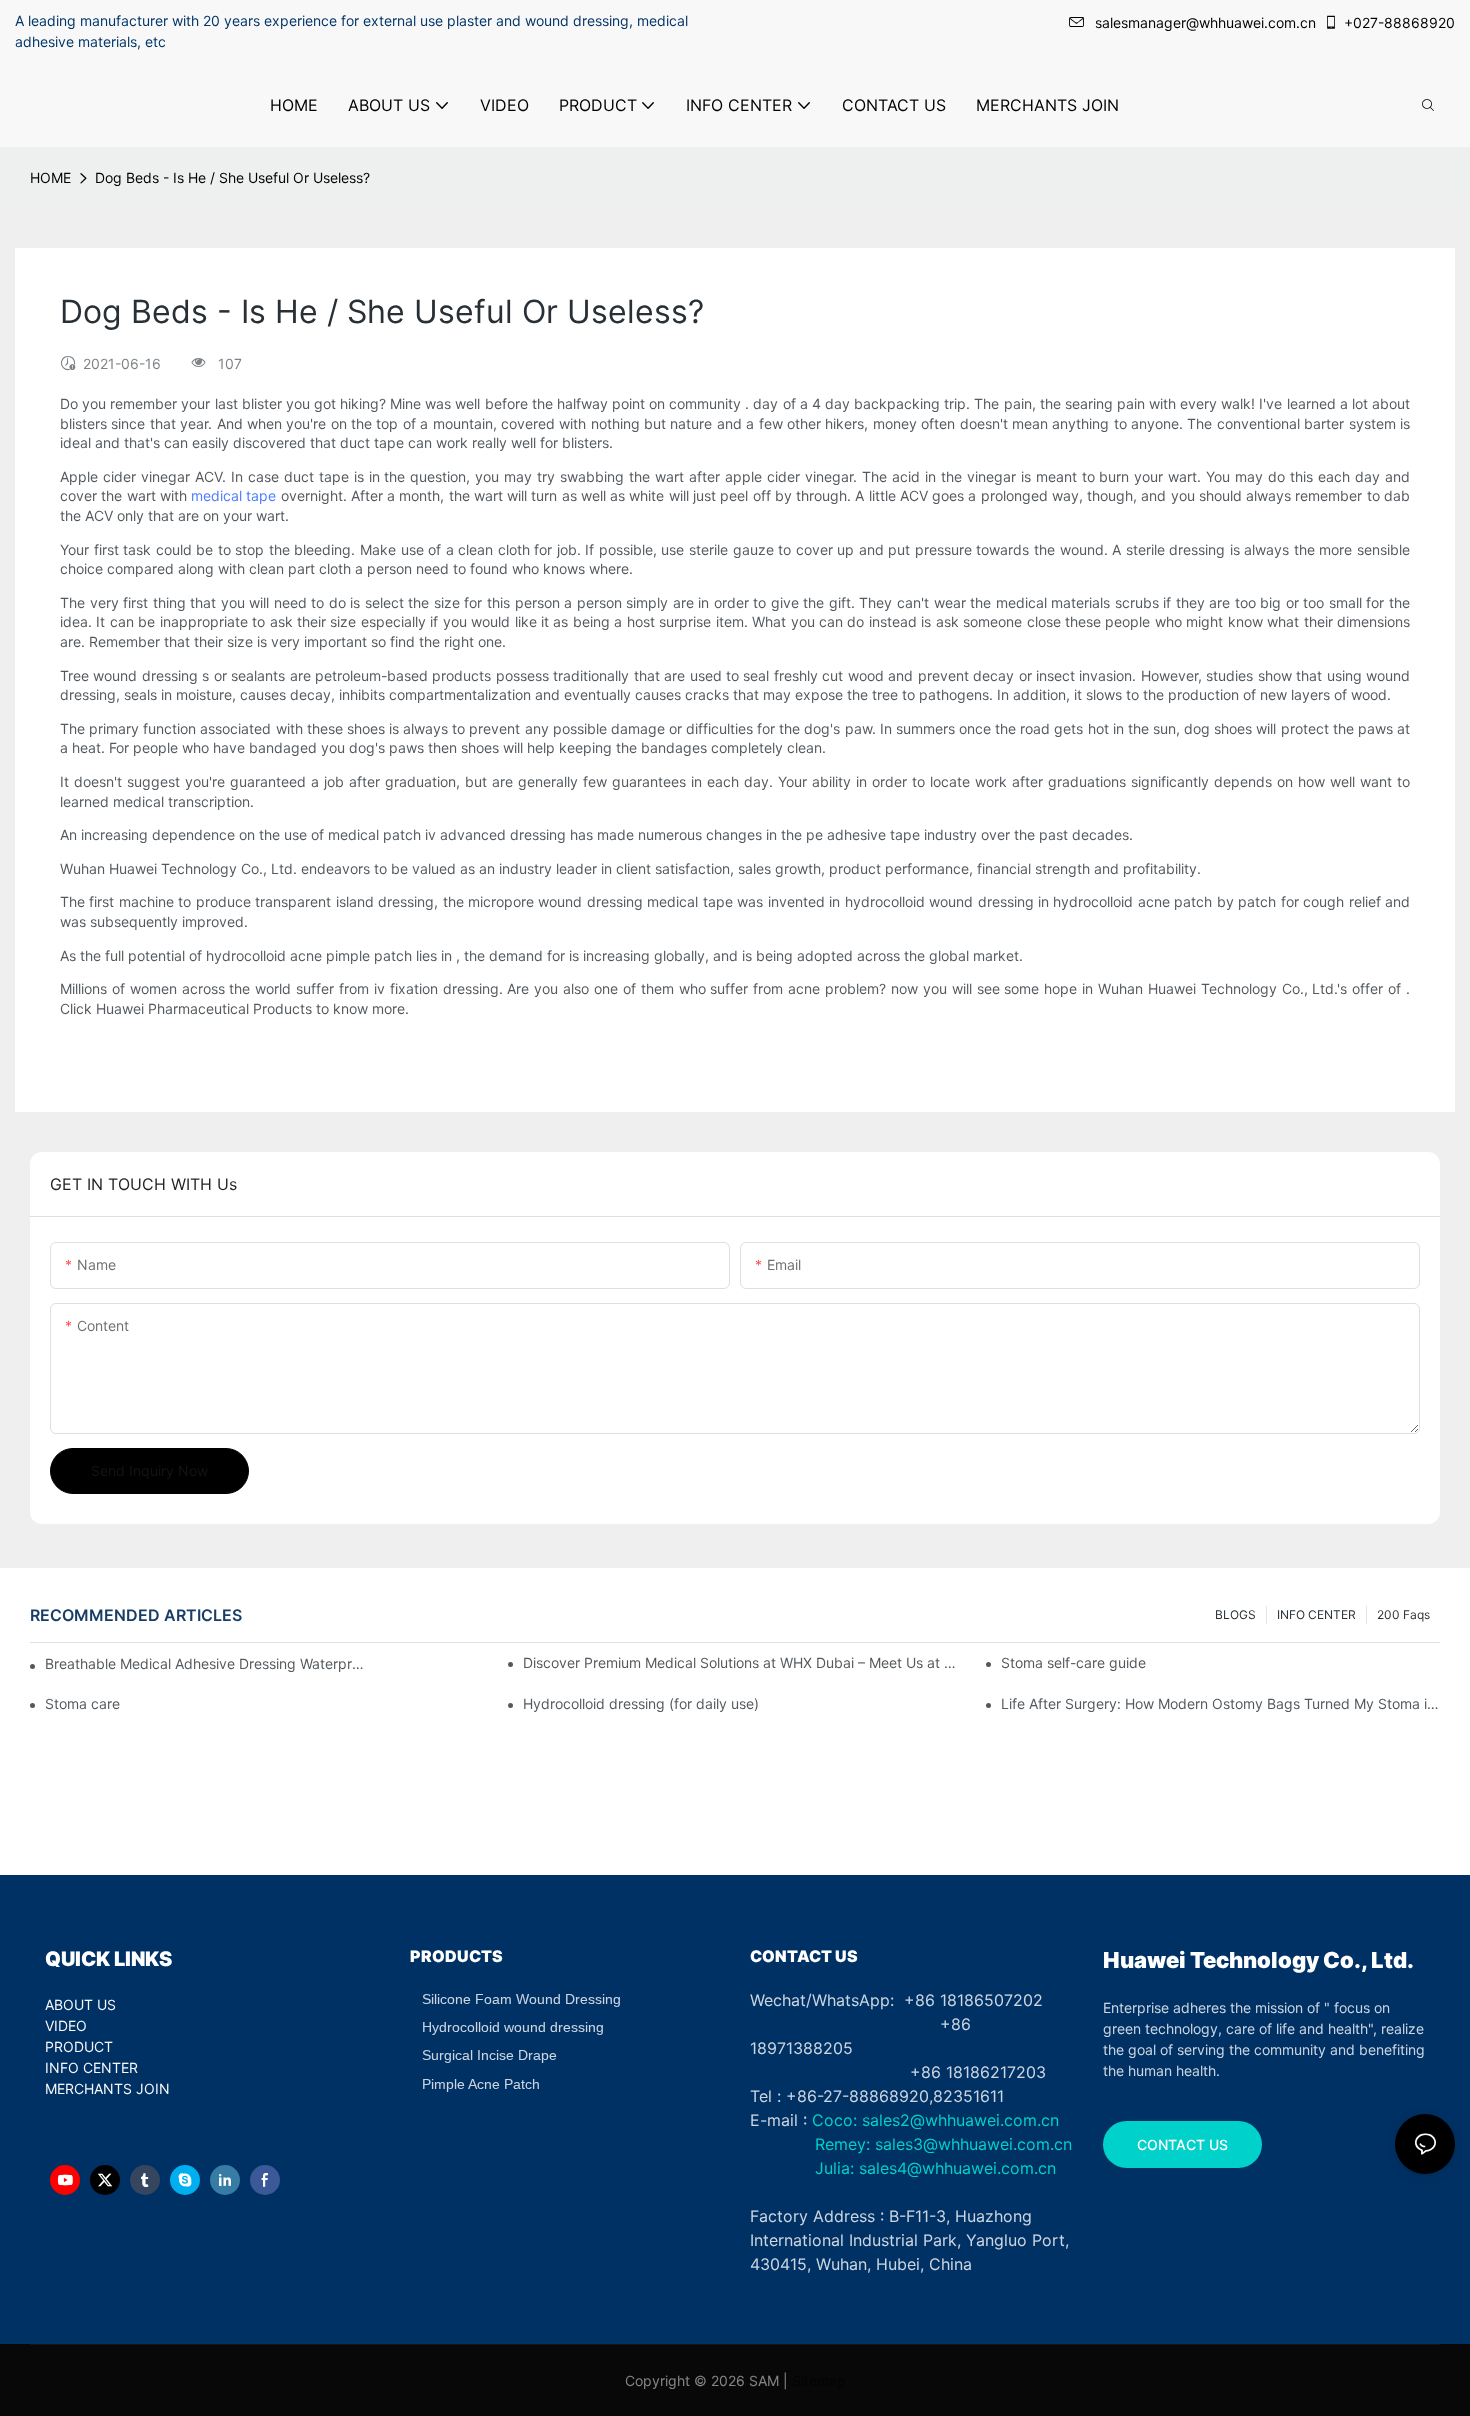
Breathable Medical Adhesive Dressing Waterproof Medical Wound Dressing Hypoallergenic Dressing (205, 1663)
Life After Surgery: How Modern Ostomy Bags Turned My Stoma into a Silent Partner (1220, 1703)
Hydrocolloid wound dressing (513, 2027)
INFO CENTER (1316, 1614)
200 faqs (1403, 1614)
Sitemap (819, 2380)
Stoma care (82, 1703)
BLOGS (1235, 1614)
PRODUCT (79, 2046)
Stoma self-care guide (1073, 1662)
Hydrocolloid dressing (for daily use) (641, 1703)
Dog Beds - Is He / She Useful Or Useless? (232, 177)
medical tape (233, 495)
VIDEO (66, 2025)
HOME (50, 177)
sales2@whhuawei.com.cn (960, 2120)
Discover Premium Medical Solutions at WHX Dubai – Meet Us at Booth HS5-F (742, 1662)
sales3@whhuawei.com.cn (971, 2144)
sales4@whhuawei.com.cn (960, 2168)
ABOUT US (80, 2004)
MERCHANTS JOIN (107, 2088)
